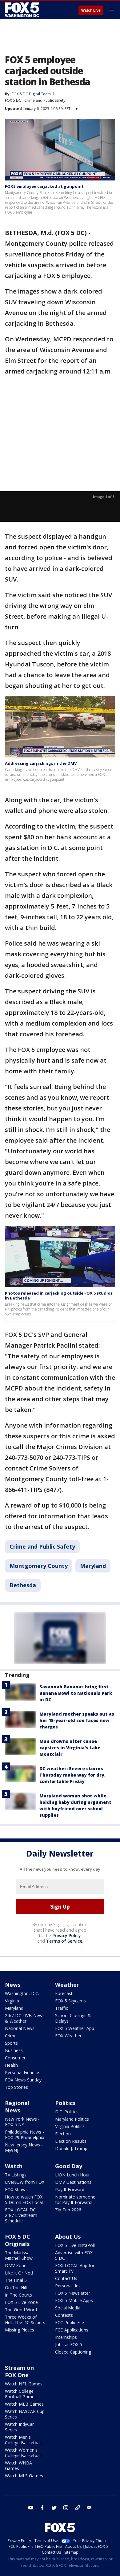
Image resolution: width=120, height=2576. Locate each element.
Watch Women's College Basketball (23, 2453)
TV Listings (16, 2175)
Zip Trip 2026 (68, 2210)
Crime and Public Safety (45, 100)
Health (11, 2065)
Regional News (17, 2107)
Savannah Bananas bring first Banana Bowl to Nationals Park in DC (76, 1693)
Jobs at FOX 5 (69, 2345)
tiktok (78, 2508)
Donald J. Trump (71, 2148)
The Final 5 (16, 2280)
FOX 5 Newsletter (73, 2293)
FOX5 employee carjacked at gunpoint (44, 186)
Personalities (68, 2286)
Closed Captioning (73, 2352)
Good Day (69, 2166)
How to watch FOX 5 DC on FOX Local (24, 2200)
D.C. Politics (67, 2112)
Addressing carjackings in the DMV (41, 763)
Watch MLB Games (24, 2404)
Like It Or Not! (19, 2273)
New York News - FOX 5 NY (22, 2122)
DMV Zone (16, 2265)
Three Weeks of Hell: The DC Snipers (25, 2320)
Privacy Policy (67, 1935)
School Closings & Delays (73, 2018)
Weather (67, 1985)
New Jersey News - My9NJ (24, 2147)
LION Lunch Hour (72, 2175)
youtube (31, 2508)
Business (14, 2050)
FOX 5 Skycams (70, 2001)
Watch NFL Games (24, 2384)
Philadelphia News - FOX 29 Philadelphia (25, 2135)
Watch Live (91, 10)
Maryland (93, 1566)
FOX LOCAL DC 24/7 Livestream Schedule (21, 2215)
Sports (11, 2043)
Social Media (68, 2308)
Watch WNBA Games (18, 2466)
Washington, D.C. (22, 1993)
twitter (54, 2508)
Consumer (15, 2058)
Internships (66, 2337)
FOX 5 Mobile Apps (74, 2300)
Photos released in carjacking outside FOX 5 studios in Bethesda (59, 1296)
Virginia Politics (70, 2126)
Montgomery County (39, 1566)
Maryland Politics (72, 2119)
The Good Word (21, 2310)
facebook (42, 2508)
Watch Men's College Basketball (23, 2440)
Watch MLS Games (24, 2476)
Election (63, 2134)
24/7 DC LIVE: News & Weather (25, 2018)
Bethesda (23, 1585)
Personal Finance (22, 2072)
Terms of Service (64, 1941)
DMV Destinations (73, 2182)
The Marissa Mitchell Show (19, 2255)
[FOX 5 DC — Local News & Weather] (23, 10)
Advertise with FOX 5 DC (74, 2255)
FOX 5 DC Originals (18, 2240)
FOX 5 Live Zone (21, 2302)
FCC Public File (70, 2322)
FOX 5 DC (13, 100)
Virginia (12, 2001)
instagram (66, 2508)
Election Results (71, 2141)
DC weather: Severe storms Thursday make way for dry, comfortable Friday (72, 1775)
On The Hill (16, 2288)
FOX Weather (68, 2036)
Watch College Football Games (21, 2394)
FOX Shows (16, 2189)
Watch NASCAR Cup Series (25, 2414)
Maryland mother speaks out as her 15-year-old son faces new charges (77, 1720)
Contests (64, 2315)
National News (20, 2028)
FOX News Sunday (23, 2080)
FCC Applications (72, 2330)
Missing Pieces (20, 2330)
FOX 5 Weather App (75, 2028)
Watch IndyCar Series (19, 2427)
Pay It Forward (70, 2189)
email (89, 2508)
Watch (14, 2166)
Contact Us (66, 2278)
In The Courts (18, 2295)
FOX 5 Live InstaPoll (75, 2245)
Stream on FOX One (19, 2371)
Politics (65, 2103)
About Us (68, 2236)
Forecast (64, 1993)
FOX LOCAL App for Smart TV (75, 2268)
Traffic (62, 2008)
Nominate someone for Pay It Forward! (75, 2200)
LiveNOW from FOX (25, 2182)
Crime (11, 2036)
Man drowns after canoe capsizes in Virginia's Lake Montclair (70, 1748)
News (13, 1985)
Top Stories (16, 2087)
